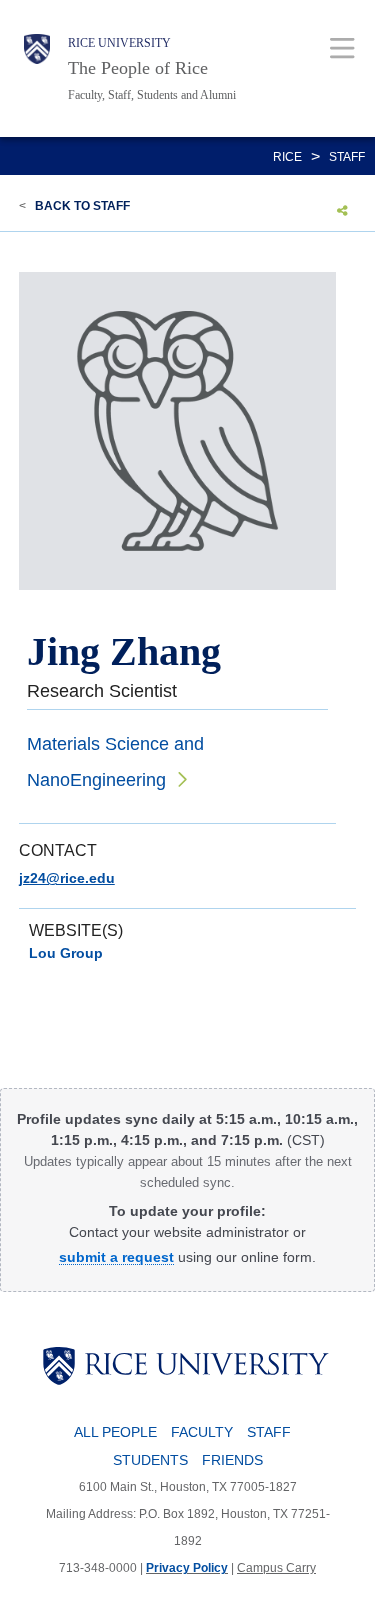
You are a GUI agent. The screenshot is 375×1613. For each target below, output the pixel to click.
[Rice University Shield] (37, 68)
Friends (232, 1460)
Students (150, 1460)
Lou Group (66, 953)
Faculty (202, 1432)
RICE (287, 157)
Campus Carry (276, 1568)
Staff (347, 157)
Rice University (119, 43)
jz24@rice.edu (67, 878)
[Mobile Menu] (342, 47)
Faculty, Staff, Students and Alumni (152, 95)
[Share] (342, 210)
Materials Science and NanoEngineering (115, 761)
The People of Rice (138, 68)
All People (115, 1432)
